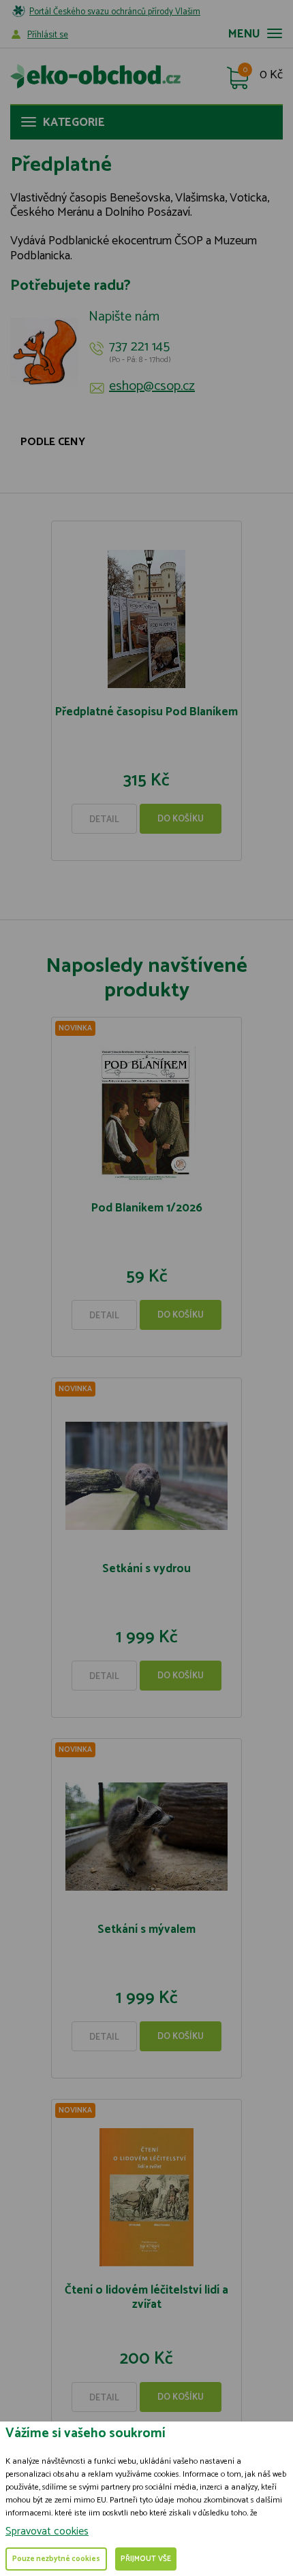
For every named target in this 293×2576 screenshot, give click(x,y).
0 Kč (271, 76)
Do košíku (181, 819)
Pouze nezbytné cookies (56, 2559)
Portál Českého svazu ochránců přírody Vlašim (115, 12)
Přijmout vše (146, 2559)
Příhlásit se (48, 35)
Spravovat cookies (47, 2531)
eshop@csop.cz (152, 387)
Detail (104, 820)
